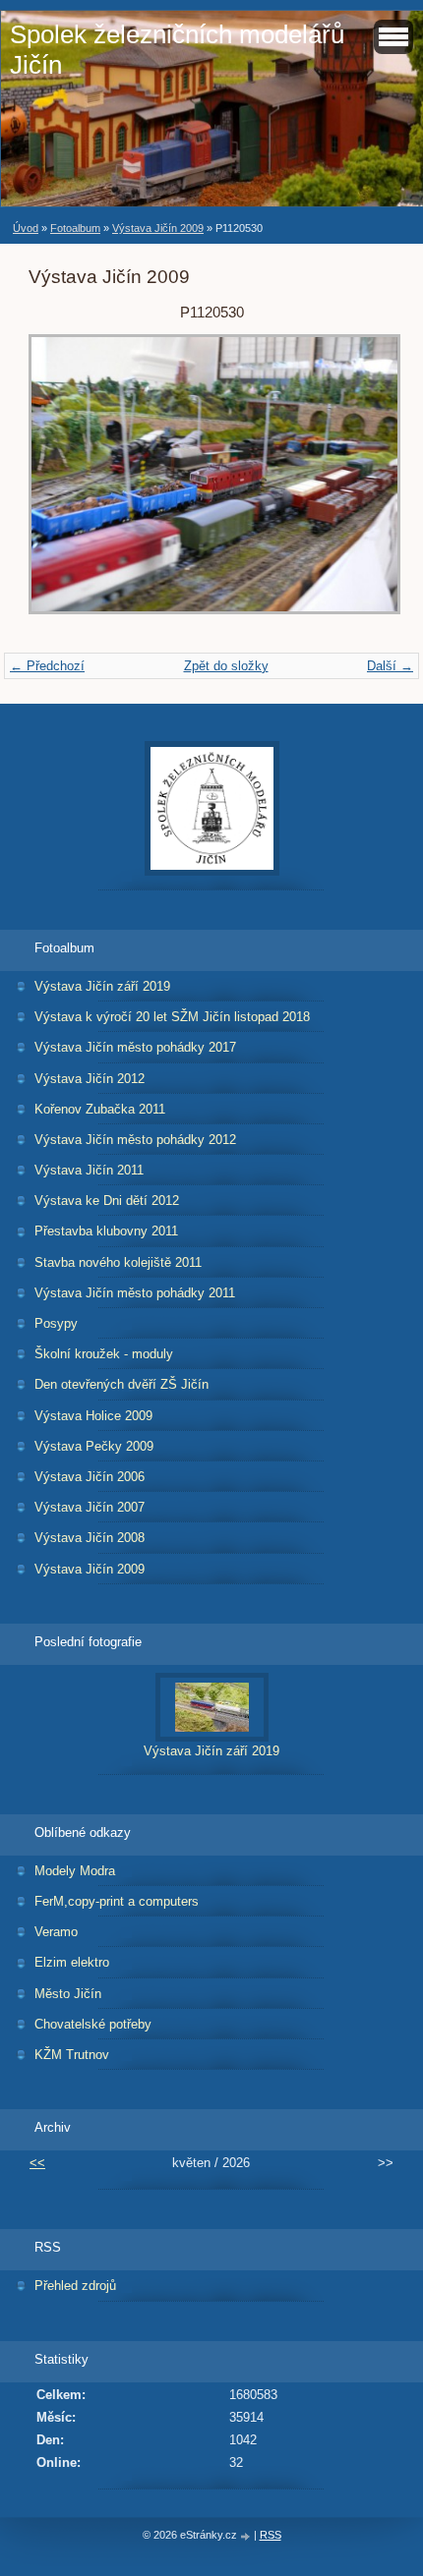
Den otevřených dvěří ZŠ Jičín (121, 1384)
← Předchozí (47, 666)
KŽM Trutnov (72, 2055)
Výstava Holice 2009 (93, 1416)
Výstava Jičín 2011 (89, 1170)
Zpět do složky (226, 666)
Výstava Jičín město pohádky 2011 (135, 1293)
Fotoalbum (75, 228)
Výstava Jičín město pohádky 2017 (135, 1047)
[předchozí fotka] (60, 484)
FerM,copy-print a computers (117, 1901)
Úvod (26, 228)
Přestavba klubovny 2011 (106, 1231)
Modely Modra (75, 1871)
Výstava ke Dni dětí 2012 (107, 1201)
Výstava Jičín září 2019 (102, 986)
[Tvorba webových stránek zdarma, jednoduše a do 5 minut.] (247, 2536)
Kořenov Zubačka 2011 (100, 1109)
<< (37, 2163)
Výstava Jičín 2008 (90, 1538)
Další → (390, 666)
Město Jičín (68, 1994)
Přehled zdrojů (75, 2286)
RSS (271, 2535)
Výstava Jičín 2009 (158, 228)
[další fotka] (363, 484)
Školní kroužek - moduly (104, 1354)
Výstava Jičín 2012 (90, 1079)
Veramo (56, 1932)
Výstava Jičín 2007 (90, 1507)
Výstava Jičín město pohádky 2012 (135, 1140)
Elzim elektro (72, 1962)
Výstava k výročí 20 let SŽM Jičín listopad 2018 (172, 1017)
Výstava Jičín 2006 (90, 1477)
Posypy (56, 1323)
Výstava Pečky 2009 (94, 1446)
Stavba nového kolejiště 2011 (118, 1262)
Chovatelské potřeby (93, 2024)
